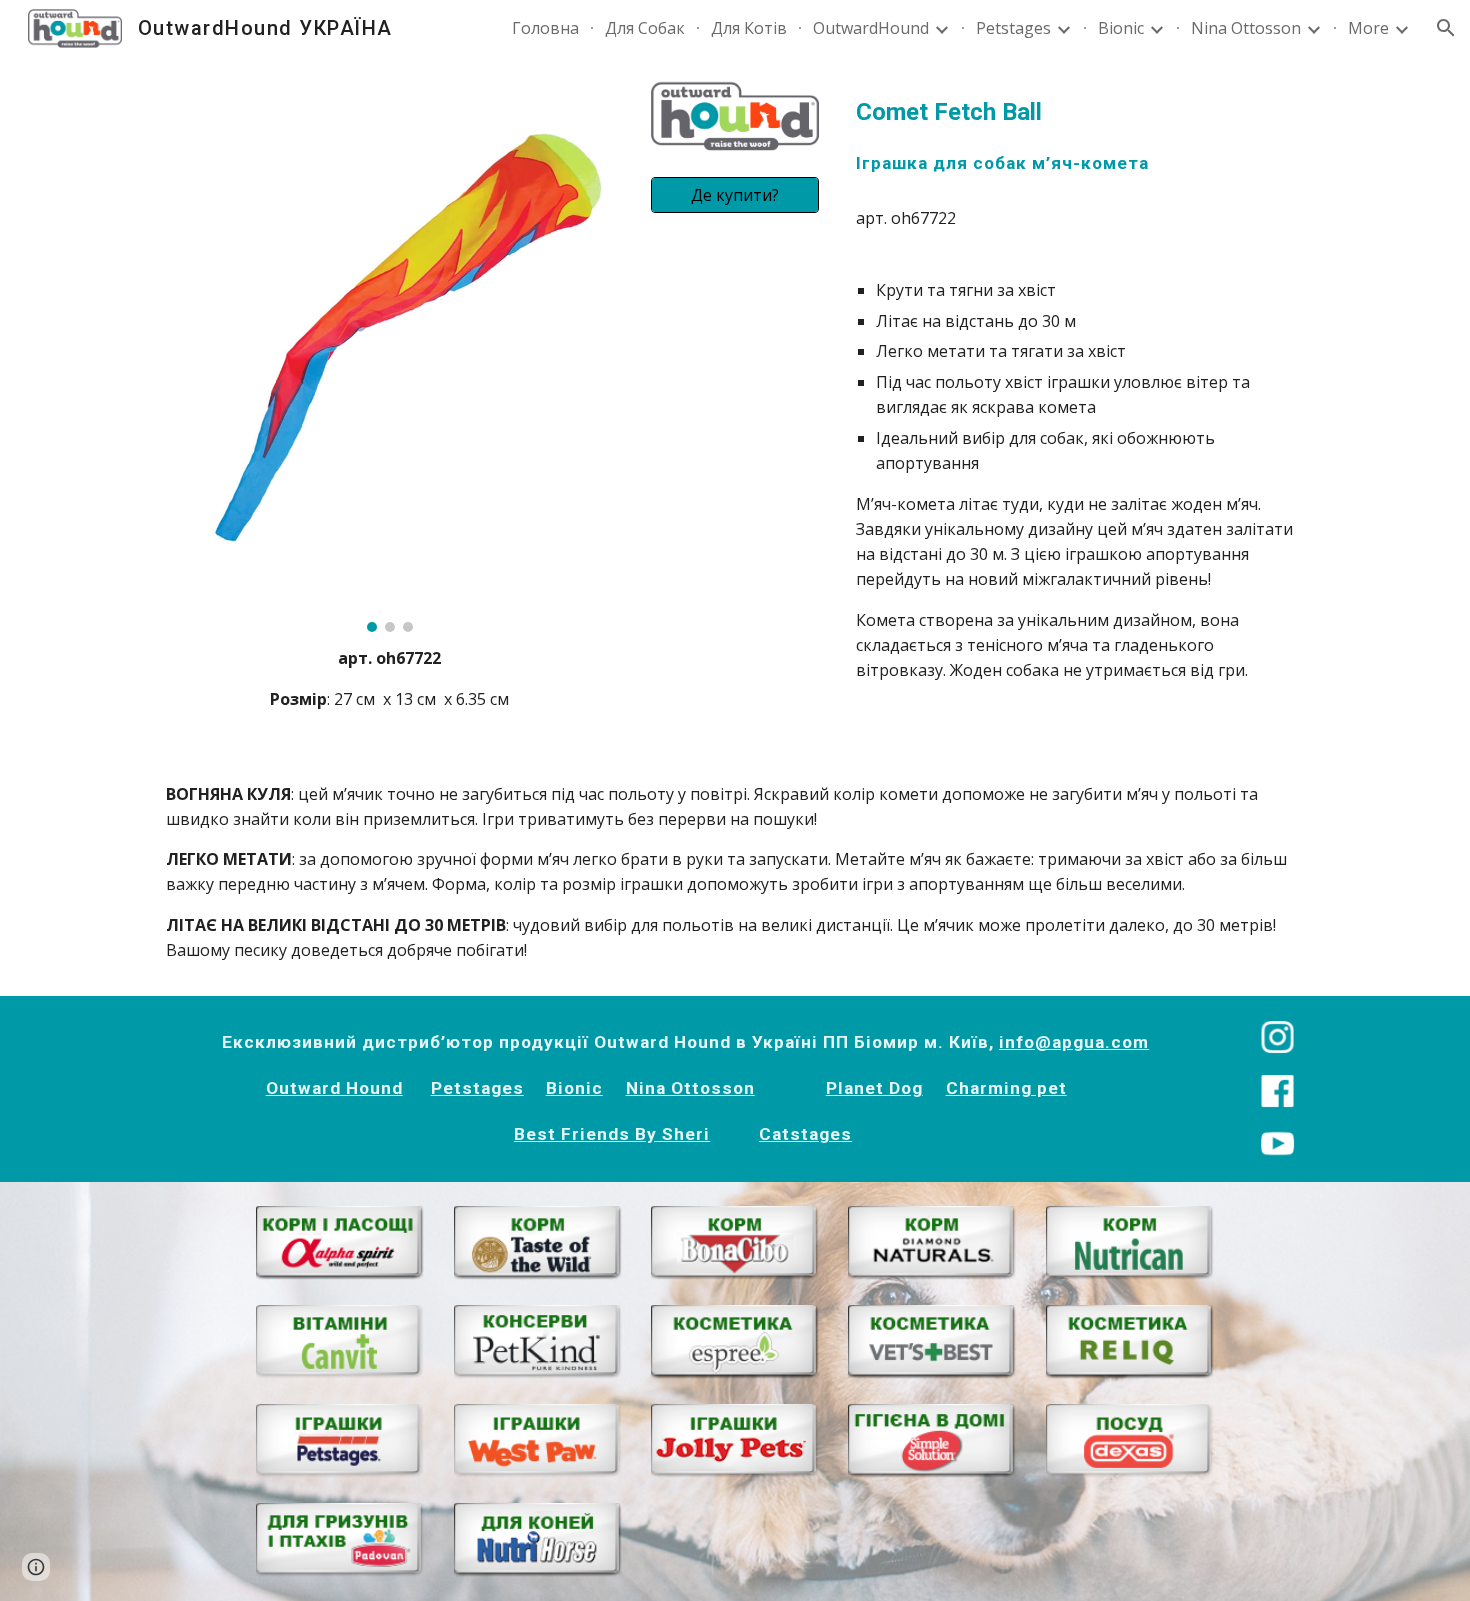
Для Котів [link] (749, 28)
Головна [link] (545, 28)
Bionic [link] (1121, 28)
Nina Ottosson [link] (1246, 28)
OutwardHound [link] (871, 28)
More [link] (1368, 28)
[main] (390, 679)
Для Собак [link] (645, 28)
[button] (1446, 28)
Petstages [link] (1013, 28)
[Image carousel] (390, 356)
